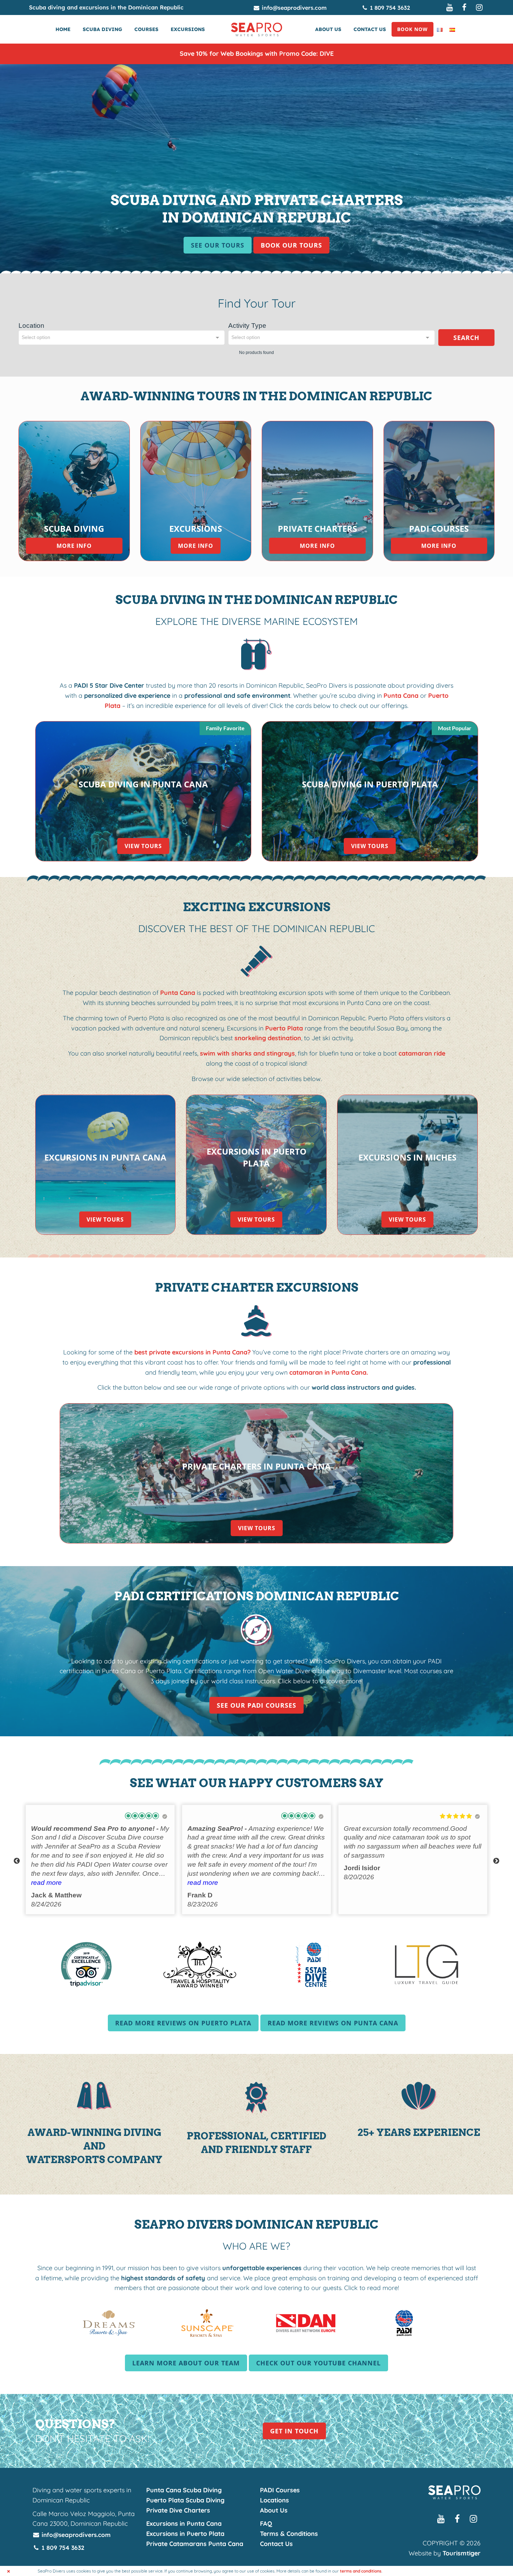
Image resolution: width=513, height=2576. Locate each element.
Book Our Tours (291, 245)
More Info (74, 546)
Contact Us (370, 29)
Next (496, 1861)
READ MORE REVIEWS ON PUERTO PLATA (187, 2023)
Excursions (188, 29)
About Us (328, 29)
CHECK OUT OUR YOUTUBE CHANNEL (322, 2363)
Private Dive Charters (178, 2510)
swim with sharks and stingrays (247, 1053)
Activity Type (247, 326)
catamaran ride (421, 1053)
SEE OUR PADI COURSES (256, 1705)
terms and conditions (361, 2571)
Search (466, 338)
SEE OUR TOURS (218, 245)
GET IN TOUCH (294, 2431)
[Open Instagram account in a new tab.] (479, 7)
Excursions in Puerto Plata (185, 2534)
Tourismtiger (462, 2553)
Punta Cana (401, 696)
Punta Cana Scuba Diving (184, 2490)
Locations (274, 2500)
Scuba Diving (102, 29)
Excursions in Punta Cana (184, 2524)
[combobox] (122, 338)
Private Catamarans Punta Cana (195, 2544)
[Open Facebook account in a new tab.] (464, 7)
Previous (17, 1861)
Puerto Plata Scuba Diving (185, 2500)
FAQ (266, 2524)
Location (31, 326)
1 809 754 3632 (389, 8)
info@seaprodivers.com (293, 8)
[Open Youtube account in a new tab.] (450, 7)
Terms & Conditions (289, 2534)
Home (63, 29)
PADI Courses (280, 2490)
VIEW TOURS (143, 846)
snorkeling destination (268, 1038)
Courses (146, 29)
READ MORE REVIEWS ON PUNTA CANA (337, 2023)
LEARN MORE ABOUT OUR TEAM (186, 2363)
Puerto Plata (284, 1028)
